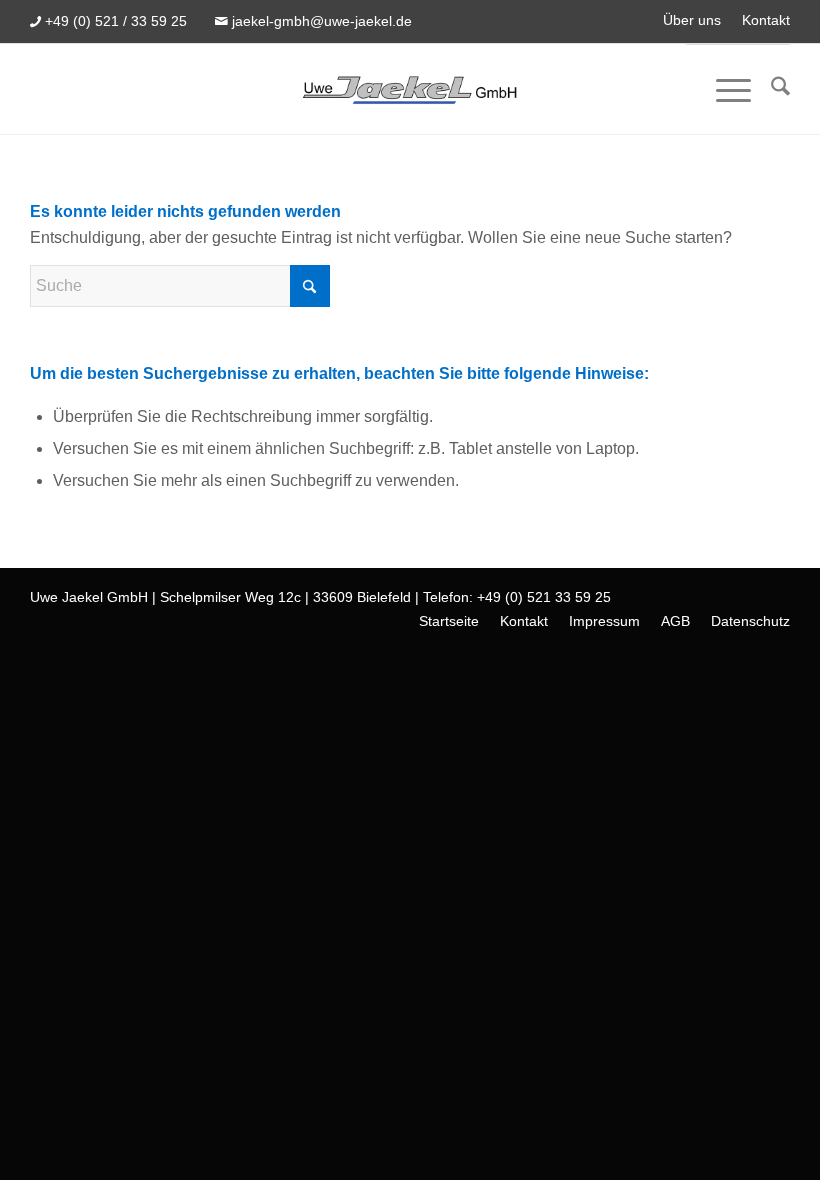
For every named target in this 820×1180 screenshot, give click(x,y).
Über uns (692, 20)
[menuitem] (692, 20)
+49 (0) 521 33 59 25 (544, 597)
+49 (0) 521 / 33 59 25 (116, 21)
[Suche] (770, 90)
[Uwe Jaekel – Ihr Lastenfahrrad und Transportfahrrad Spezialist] (409, 89)
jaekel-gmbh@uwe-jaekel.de (322, 21)
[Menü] (723, 90)
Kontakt (766, 20)
